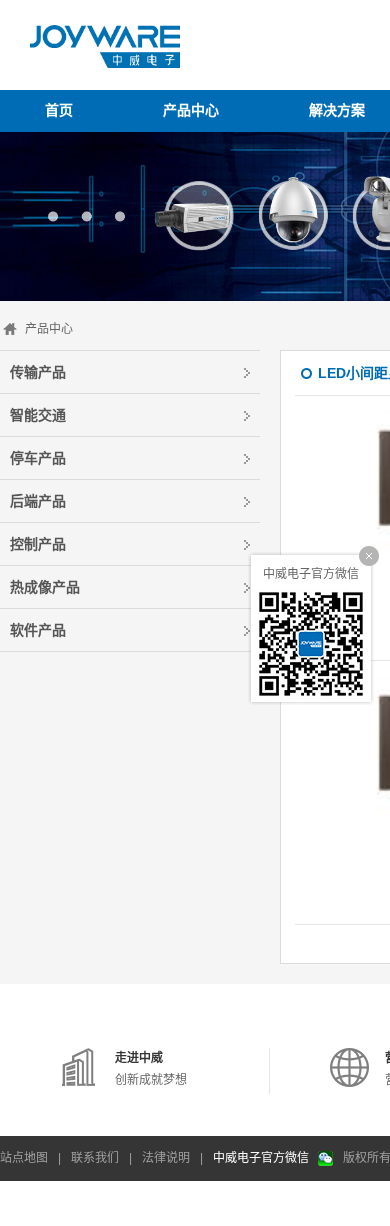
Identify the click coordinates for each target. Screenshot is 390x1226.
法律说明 (166, 1158)
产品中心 (49, 329)
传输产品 (38, 372)
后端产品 (38, 501)
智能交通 (38, 415)
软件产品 (38, 630)
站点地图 (24, 1158)
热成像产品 (45, 587)
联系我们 (95, 1158)
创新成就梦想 (151, 1069)
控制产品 (38, 544)
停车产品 (38, 458)
